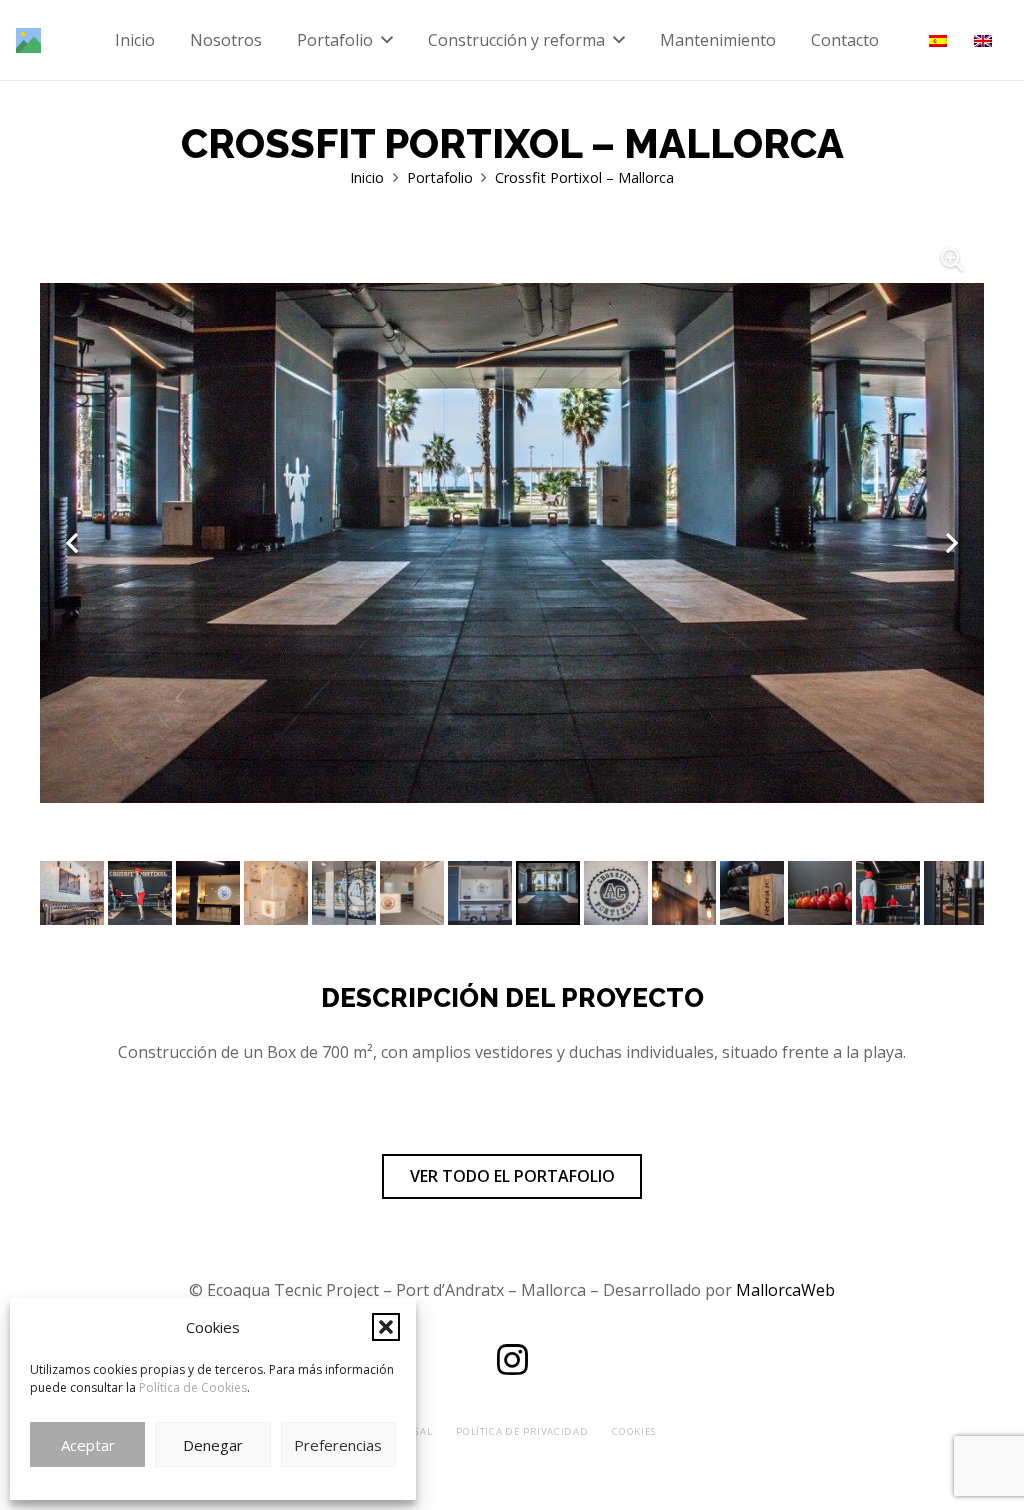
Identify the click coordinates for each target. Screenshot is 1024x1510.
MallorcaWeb (785, 1290)
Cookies (633, 1431)
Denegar (213, 1445)
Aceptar (88, 1445)
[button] (386, 1327)
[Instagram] (512, 1360)
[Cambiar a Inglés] (986, 40)
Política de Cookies (193, 1387)
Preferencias (338, 1445)
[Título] (28, 40)
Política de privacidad (522, 1431)
